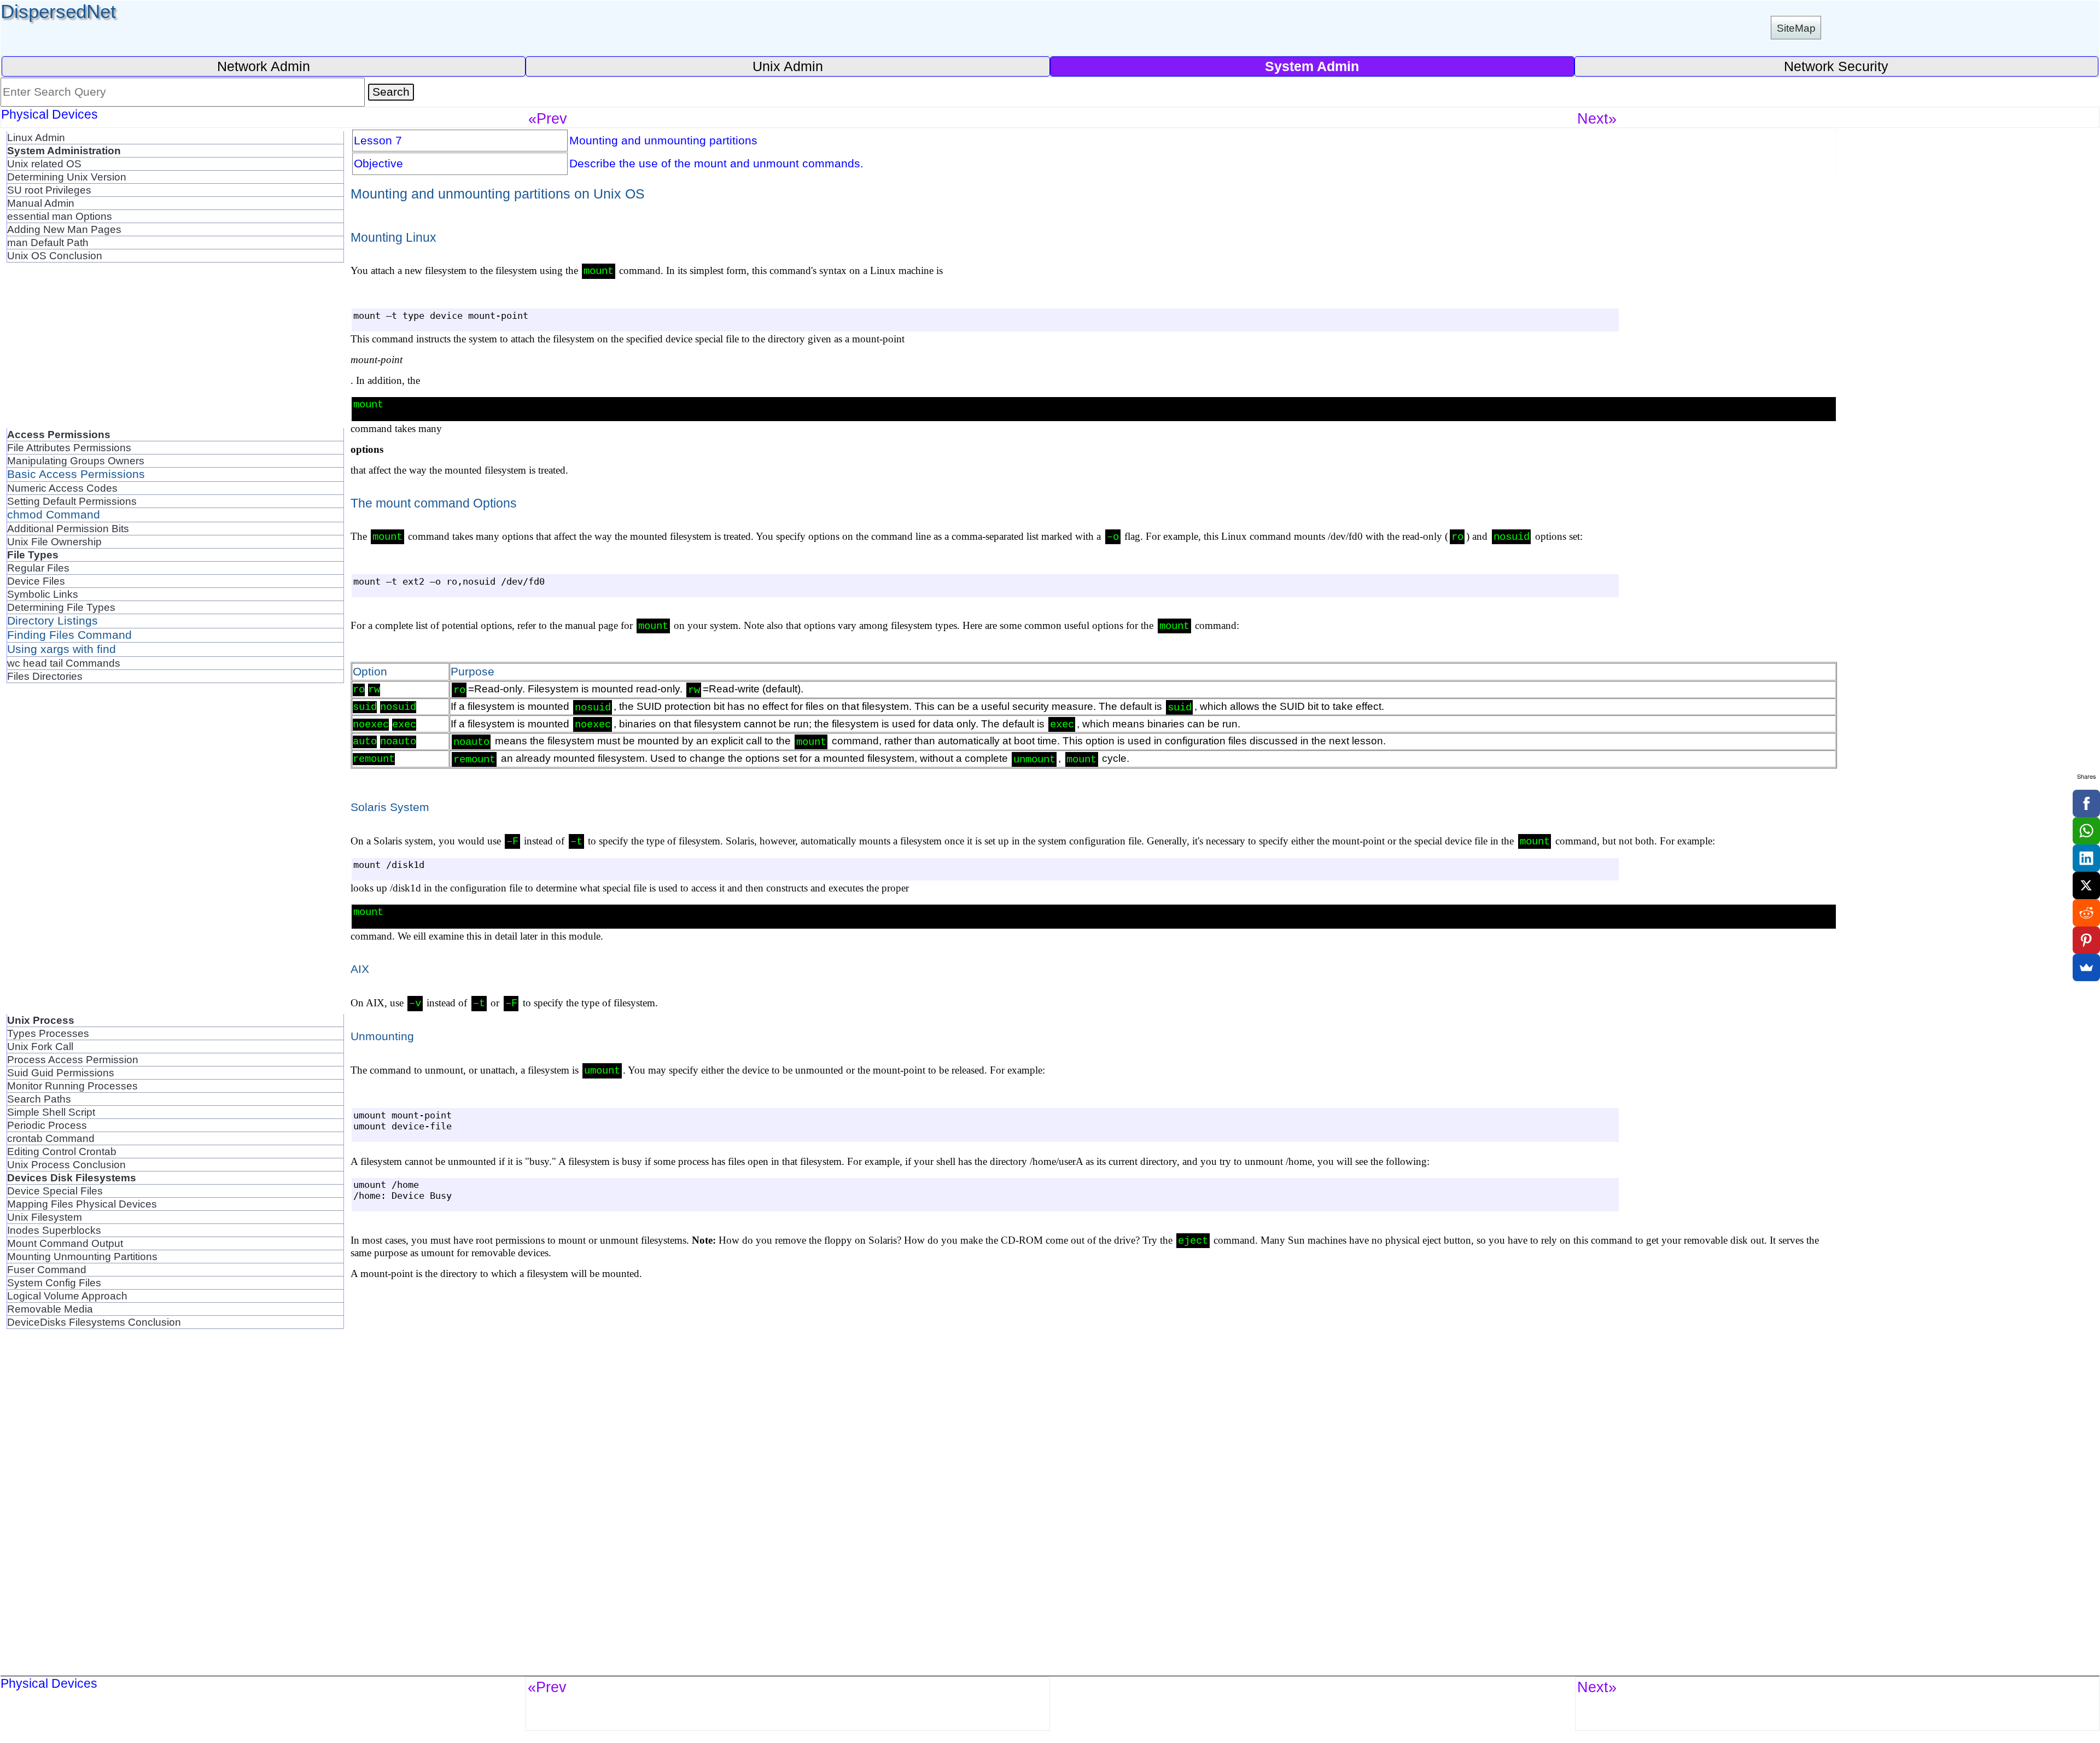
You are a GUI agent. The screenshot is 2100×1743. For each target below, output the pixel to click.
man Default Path (48, 242)
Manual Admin (41, 203)
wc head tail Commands (64, 663)
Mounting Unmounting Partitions (82, 1256)
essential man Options (60, 216)
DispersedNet (58, 11)
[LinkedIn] (2086, 858)
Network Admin (264, 66)
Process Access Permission (73, 1059)
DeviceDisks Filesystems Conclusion (94, 1322)
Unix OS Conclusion (55, 255)
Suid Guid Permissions (61, 1072)
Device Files (36, 581)
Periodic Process (47, 1125)
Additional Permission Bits (68, 528)
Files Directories (45, 676)
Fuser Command (47, 1269)
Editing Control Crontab (62, 1151)
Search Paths (39, 1099)
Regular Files (38, 568)
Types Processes (48, 1033)
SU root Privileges (49, 190)
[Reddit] (2086, 913)
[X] (2086, 885)
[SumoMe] (2086, 967)
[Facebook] (2086, 803)
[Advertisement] (175, 352)
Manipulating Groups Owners (76, 460)
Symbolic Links (43, 594)
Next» (1597, 118)
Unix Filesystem (45, 1217)
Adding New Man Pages (64, 229)
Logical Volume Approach (67, 1296)
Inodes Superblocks (54, 1230)
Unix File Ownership (54, 541)
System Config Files (54, 1283)
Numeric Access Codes (62, 488)
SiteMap (1796, 28)
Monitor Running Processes (72, 1086)
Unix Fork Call (40, 1046)
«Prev (548, 118)
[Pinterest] (2086, 940)
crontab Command (51, 1138)
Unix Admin (788, 66)
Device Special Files (55, 1191)
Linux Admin (36, 137)
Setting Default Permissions (72, 501)
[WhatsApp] (2086, 831)
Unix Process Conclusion (66, 1164)
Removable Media (50, 1309)
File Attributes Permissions (69, 447)
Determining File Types (61, 607)
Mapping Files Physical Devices (82, 1204)
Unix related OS (44, 164)
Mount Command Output (65, 1243)
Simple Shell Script (51, 1112)
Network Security (1836, 66)
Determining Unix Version (67, 177)
